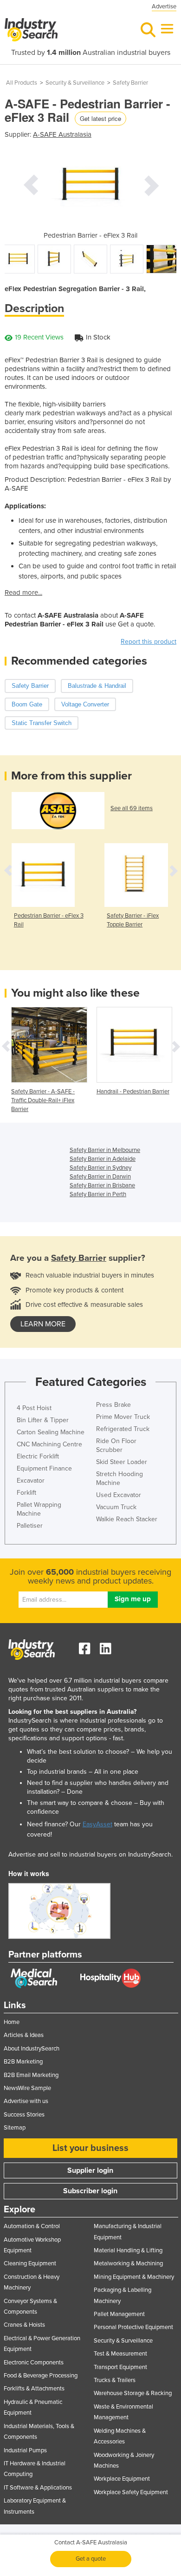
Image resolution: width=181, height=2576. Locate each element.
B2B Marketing (23, 2062)
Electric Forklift (38, 1456)
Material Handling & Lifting (128, 2250)
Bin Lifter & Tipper (43, 1420)
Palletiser (30, 1526)
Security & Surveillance (75, 83)
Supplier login (90, 2170)
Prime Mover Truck (123, 1417)
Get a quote (91, 2559)
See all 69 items (132, 808)
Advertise (164, 7)
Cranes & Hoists (24, 2325)
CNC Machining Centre (49, 1444)
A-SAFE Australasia (62, 134)
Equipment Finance (44, 1468)
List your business (90, 2148)
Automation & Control (32, 2226)
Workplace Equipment (122, 2479)
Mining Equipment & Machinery (134, 2277)
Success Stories (24, 2115)
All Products (22, 83)
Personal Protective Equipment (133, 2327)
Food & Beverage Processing (41, 2376)
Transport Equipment (120, 2367)
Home (12, 2022)
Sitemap (15, 2128)
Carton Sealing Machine (51, 1432)
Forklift (26, 1493)
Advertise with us (26, 2101)
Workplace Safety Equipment (131, 2492)
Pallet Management (119, 2314)
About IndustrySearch (32, 2049)
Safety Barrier (130, 83)
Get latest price (100, 118)
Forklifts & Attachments (34, 2389)
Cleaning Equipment (30, 2263)
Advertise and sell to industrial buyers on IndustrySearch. (90, 1854)
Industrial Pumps (25, 2450)
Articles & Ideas (24, 2035)
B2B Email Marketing (31, 2075)
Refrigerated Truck (123, 1429)
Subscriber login (90, 2191)
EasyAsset (97, 1824)
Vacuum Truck (116, 1507)
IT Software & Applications (38, 2488)
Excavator (31, 1481)
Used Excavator (119, 1495)
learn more (43, 1324)
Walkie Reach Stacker (127, 1519)
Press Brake (113, 1405)
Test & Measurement (120, 2354)
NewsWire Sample (27, 2088)
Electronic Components (34, 2363)
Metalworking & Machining (128, 2263)
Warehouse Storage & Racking (133, 2393)
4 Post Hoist (34, 1408)
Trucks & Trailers (115, 2380)
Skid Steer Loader (122, 1462)
